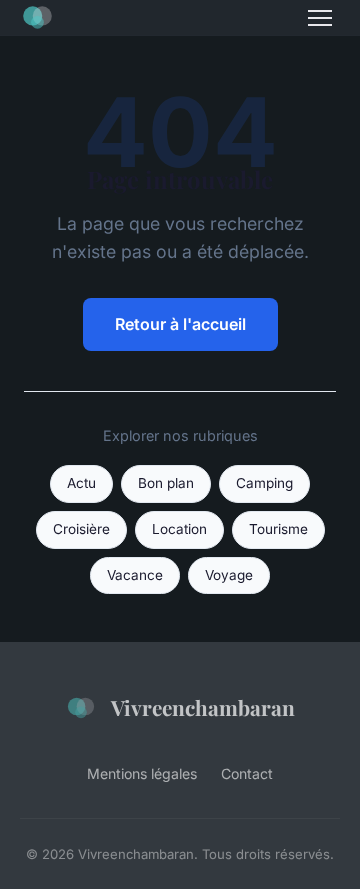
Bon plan (166, 483)
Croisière (81, 529)
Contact (247, 773)
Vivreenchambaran (203, 707)
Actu (81, 483)
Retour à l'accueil (180, 324)
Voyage (229, 575)
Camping (264, 483)
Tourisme (278, 529)
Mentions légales (142, 773)
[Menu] (320, 18)
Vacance (135, 575)
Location (179, 529)
